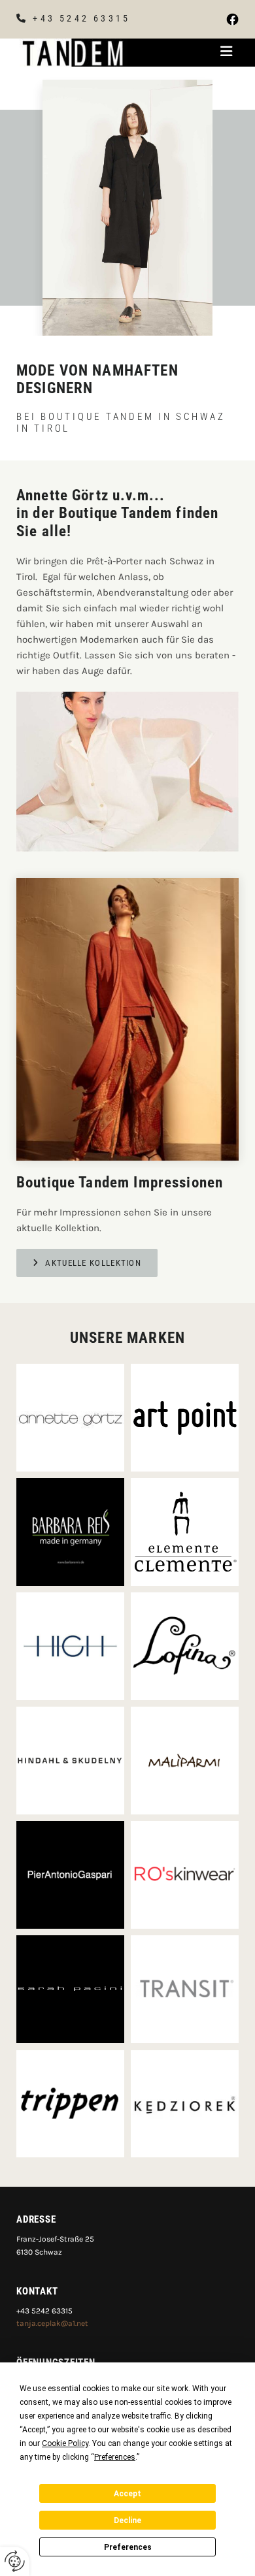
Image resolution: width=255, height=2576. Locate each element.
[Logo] (74, 52)
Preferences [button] (115, 2457)
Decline (127, 2520)
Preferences (128, 2547)
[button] (191, 53)
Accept (127, 2494)
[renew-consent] (15, 2561)
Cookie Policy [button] (65, 2443)
